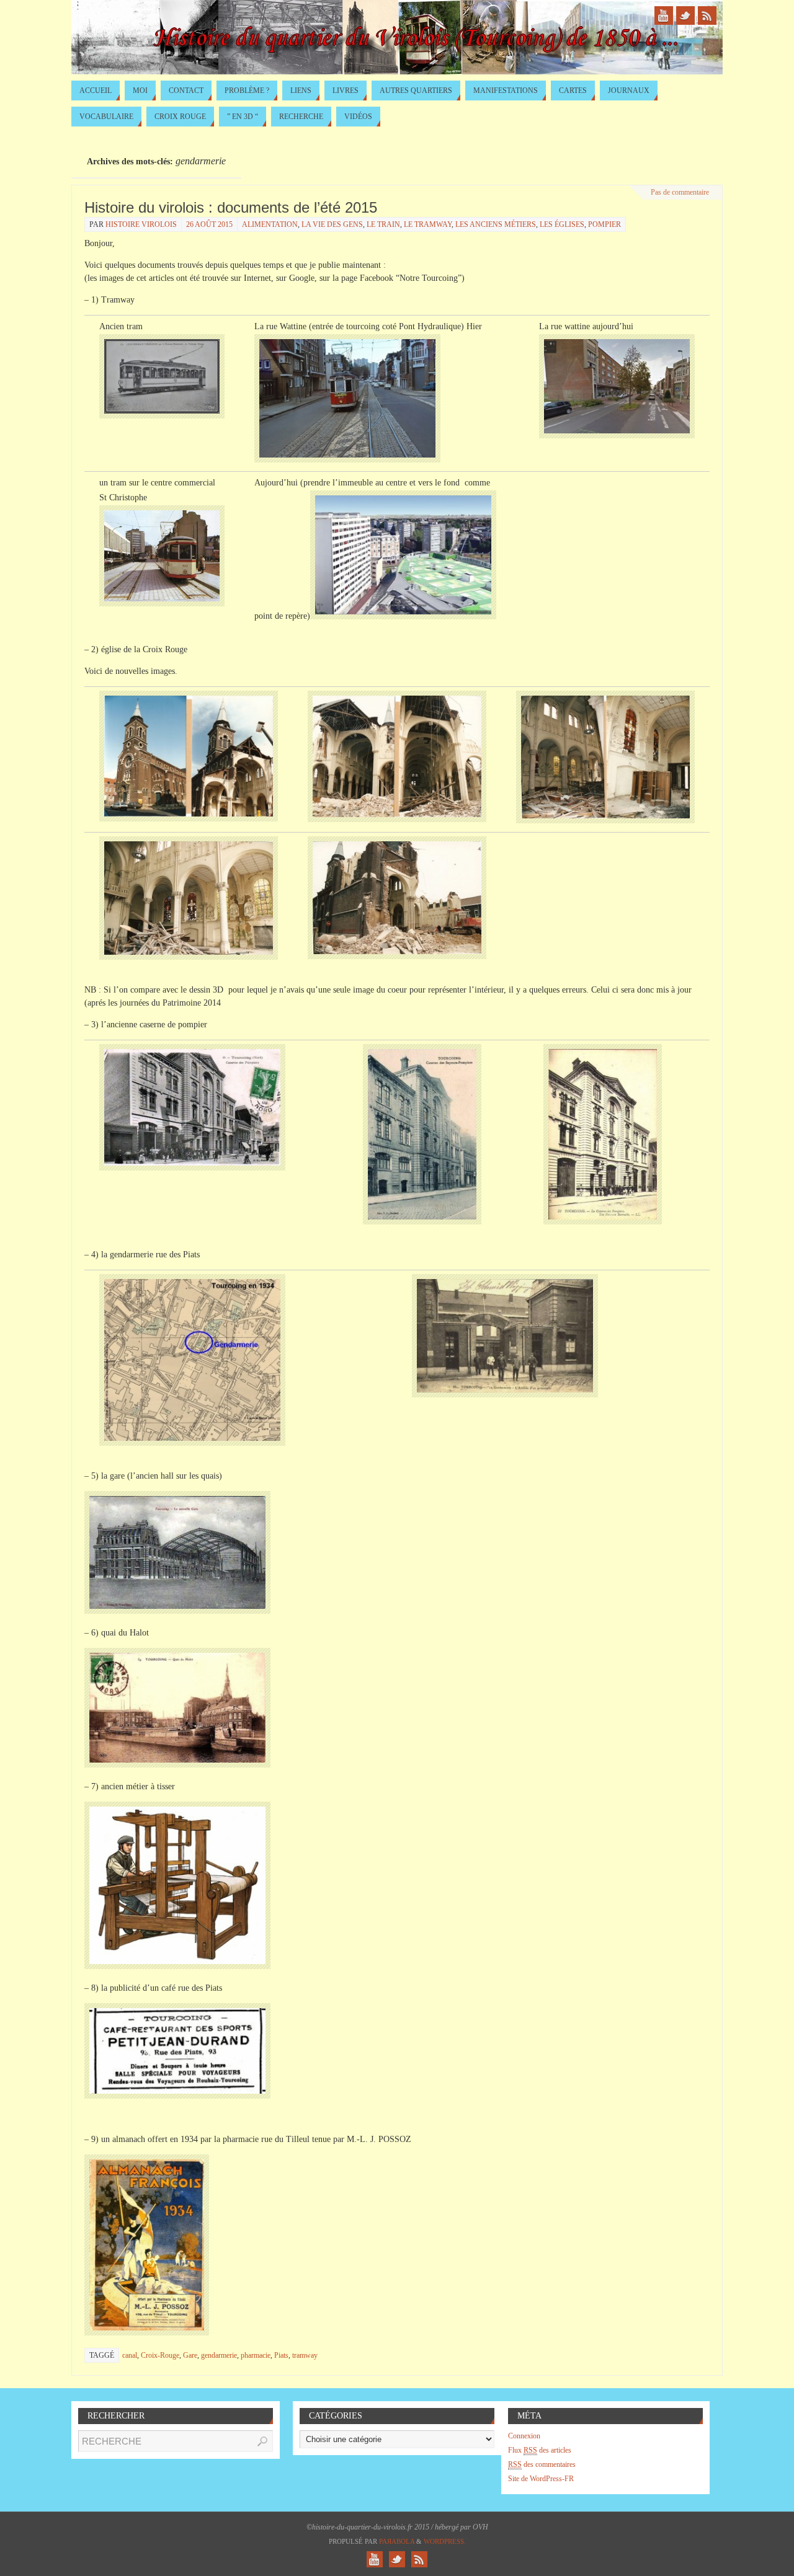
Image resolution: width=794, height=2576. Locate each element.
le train (383, 224)
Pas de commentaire (680, 192)
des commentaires (542, 2464)
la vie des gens (332, 224)
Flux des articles (540, 2450)
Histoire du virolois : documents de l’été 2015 (231, 207)
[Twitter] (685, 15)
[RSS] (707, 15)
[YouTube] (664, 15)
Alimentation (270, 224)
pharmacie (256, 2355)
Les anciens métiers (496, 224)
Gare (190, 2355)
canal (130, 2355)
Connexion (524, 2436)
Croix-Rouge (160, 2355)
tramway (305, 2355)
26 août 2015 (209, 224)
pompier (604, 224)
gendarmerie (219, 2355)
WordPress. (445, 2541)
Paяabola (397, 2541)
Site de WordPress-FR (541, 2479)
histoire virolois (141, 224)
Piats (281, 2355)
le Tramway (428, 224)
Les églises (562, 224)
